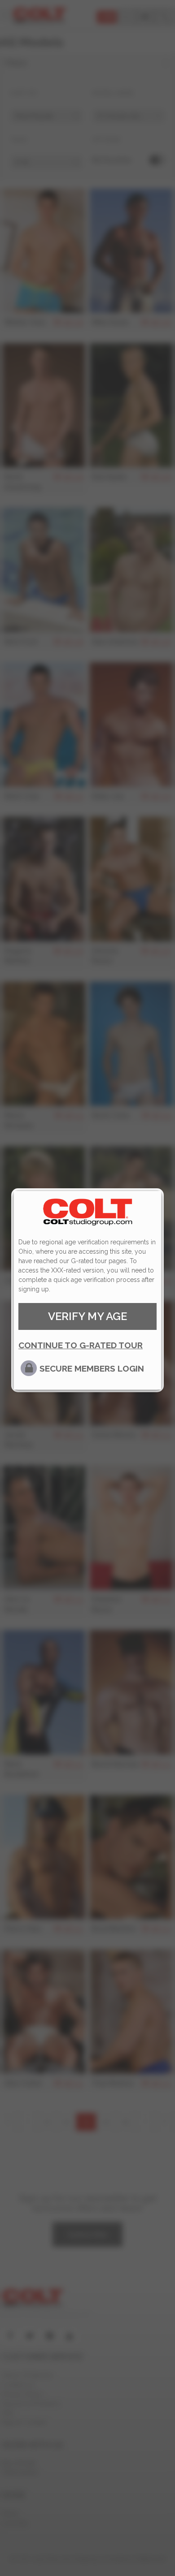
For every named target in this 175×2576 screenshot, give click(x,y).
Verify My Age (87, 1316)
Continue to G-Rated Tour (81, 1345)
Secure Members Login (92, 1368)
